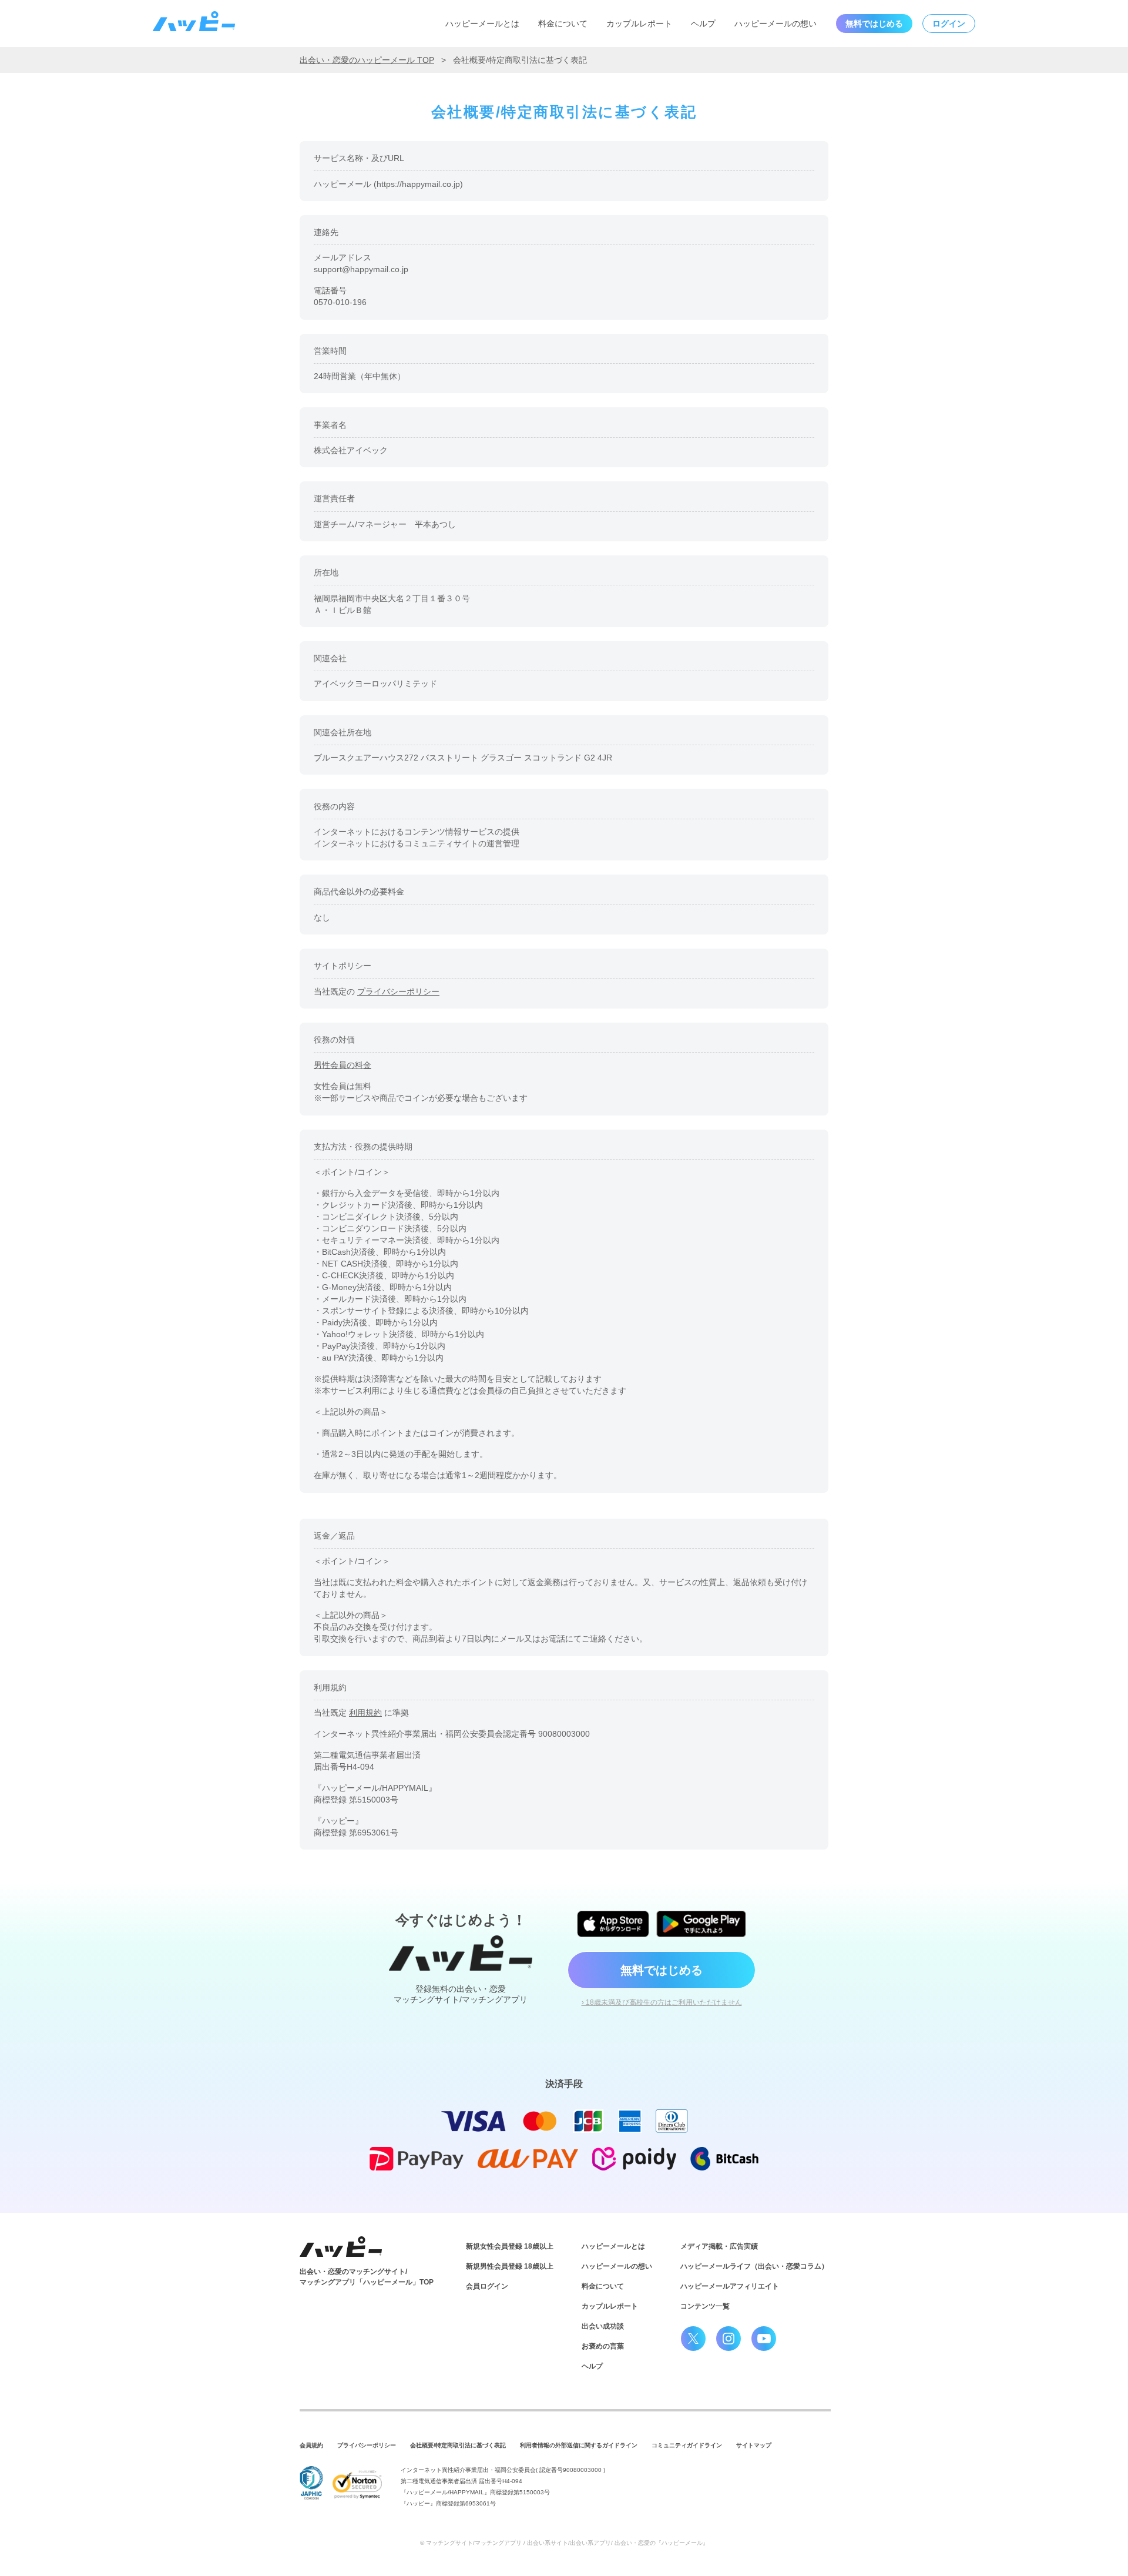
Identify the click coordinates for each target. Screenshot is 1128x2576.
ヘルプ (703, 24)
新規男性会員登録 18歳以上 (510, 2266)
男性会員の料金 (343, 1065)
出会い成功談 (603, 2326)
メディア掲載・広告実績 (719, 2246)
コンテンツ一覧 (705, 2306)
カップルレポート (639, 24)
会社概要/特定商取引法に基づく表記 (458, 2445)
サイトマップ (754, 2445)
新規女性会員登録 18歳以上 (510, 2246)
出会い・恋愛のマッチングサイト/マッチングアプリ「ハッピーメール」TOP (367, 2277)
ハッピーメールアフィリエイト (730, 2286)
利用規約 (365, 1713)
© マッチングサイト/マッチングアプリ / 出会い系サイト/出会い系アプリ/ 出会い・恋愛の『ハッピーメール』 (564, 2543)
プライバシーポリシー (398, 991)
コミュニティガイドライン (687, 2445)
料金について (563, 24)
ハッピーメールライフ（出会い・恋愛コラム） (754, 2266)
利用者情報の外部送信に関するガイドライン (579, 2445)
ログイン (949, 24)
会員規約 (311, 2445)
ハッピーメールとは (482, 24)
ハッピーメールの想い (775, 24)
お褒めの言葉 (603, 2346)
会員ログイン (487, 2286)
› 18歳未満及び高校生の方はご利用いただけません (662, 2002)
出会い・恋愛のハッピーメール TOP (367, 60)
